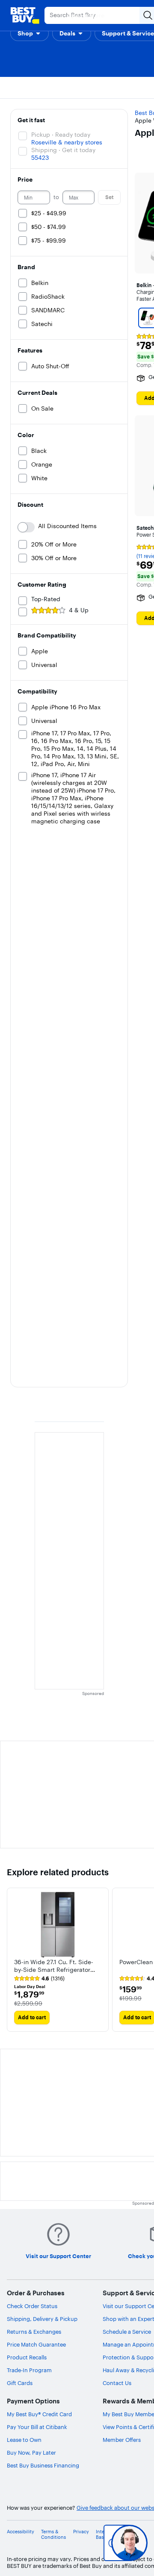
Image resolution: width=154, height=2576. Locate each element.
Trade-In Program (29, 2370)
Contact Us (117, 2383)
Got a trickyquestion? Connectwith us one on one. (91, 2543)
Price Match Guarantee (36, 2344)
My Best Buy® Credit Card (39, 2414)
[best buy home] (25, 15)
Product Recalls (27, 2357)
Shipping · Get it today (63, 150)
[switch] (26, 527)
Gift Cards (20, 2383)
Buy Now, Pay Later (31, 2453)
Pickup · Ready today (61, 135)
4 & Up (79, 610)
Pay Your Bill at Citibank (37, 2427)
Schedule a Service (127, 2332)
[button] (30, 33)
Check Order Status (32, 2306)
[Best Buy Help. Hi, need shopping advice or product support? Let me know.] (129, 2543)
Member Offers (122, 2440)
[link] (39, 1979)
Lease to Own (24, 2440)
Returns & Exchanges (34, 2332)
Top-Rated (46, 599)
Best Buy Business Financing (43, 2465)
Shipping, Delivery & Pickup (42, 2319)
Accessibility (21, 2532)
